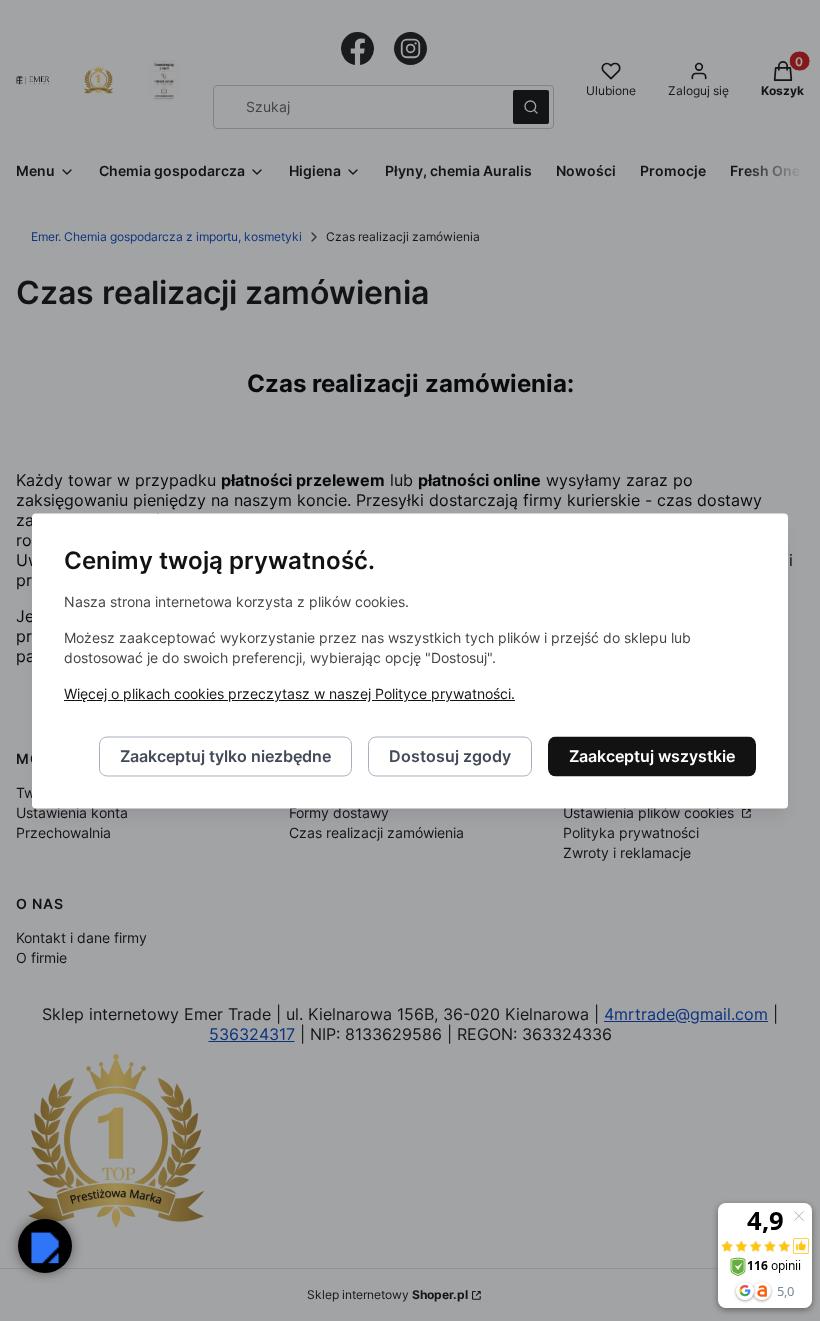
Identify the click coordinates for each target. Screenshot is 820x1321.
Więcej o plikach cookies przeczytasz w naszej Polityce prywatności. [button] (289, 693)
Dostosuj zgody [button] (450, 756)
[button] (45, 1246)
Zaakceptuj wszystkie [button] (652, 756)
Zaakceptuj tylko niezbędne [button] (225, 756)
